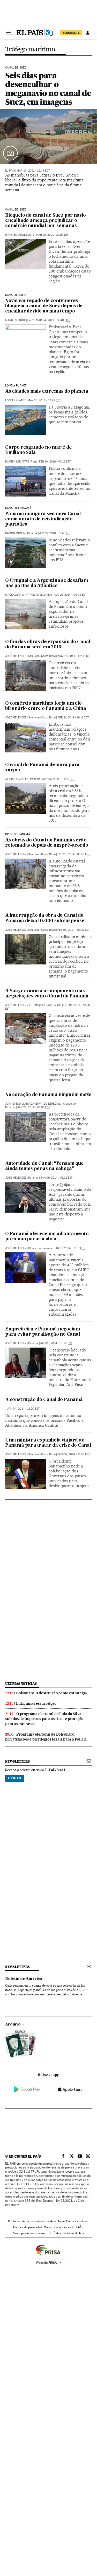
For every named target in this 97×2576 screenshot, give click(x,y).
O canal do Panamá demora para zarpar (42, 768)
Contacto (14, 2221)
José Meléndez (16, 656)
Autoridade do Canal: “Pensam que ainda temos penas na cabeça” (44, 1166)
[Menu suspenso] (9, 33)
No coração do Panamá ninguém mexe (48, 1095)
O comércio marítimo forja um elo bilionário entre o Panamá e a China (46, 706)
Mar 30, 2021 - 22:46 (33, 171)
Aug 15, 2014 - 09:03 (70, 595)
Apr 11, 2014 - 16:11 (73, 718)
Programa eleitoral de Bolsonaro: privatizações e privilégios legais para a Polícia (46, 1737)
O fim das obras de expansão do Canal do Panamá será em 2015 (48, 645)
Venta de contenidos (35, 2221)
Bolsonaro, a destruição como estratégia (51, 1693)
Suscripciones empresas (29, 2233)
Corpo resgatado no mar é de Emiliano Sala (39, 450)
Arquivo (13, 2024)
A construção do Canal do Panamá (44, 1400)
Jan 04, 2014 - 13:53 (74, 1454)
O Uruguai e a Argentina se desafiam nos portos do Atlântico (47, 583)
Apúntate (15, 1778)
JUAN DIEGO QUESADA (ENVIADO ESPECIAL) (33, 1104)
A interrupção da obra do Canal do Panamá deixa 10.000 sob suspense (45, 918)
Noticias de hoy (74, 2233)
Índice (58, 2233)
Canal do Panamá (18, 508)
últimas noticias (21, 1684)
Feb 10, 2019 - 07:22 (55, 462)
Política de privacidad (28, 2227)
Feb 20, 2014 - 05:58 (74, 854)
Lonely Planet (16, 386)
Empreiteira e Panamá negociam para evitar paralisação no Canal (43, 1332)
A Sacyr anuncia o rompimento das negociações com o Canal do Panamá (47, 994)
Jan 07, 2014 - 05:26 (56, 1343)
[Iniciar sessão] (88, 33)
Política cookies (77, 2221)
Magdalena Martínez (20, 595)
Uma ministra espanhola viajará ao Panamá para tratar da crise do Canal (48, 1443)
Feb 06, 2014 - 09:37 (73, 930)
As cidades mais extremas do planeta (47, 392)
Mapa (47, 2227)
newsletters (17, 1761)
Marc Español (15, 235)
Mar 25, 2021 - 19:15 (52, 235)
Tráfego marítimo (30, 49)
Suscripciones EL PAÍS (68, 2227)
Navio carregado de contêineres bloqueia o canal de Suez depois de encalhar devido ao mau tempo (44, 306)
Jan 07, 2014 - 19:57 (69, 1248)
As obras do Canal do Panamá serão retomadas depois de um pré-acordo (47, 843)
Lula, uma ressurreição (36, 1703)
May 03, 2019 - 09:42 (44, 400)
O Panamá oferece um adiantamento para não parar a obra (47, 1237)
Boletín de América (24, 1979)
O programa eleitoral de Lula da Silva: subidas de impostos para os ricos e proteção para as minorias (44, 1719)
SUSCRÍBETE (71, 33)
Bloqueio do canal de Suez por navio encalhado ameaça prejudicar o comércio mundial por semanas (46, 221)
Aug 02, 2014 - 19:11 (73, 656)
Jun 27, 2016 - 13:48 (55, 533)
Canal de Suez (16, 68)
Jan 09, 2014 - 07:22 (56, 1178)
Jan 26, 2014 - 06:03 (34, 1107)
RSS (49, 2233)
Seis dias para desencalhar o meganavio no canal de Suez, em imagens (48, 89)
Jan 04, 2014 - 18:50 (23, 1409)
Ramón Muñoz (15, 533)
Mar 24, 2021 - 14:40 (53, 320)
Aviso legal (57, 2221)
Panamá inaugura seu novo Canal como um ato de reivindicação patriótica (43, 519)
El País (10, 171)
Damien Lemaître (17, 462)
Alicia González (17, 779)
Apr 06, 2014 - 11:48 (58, 779)
